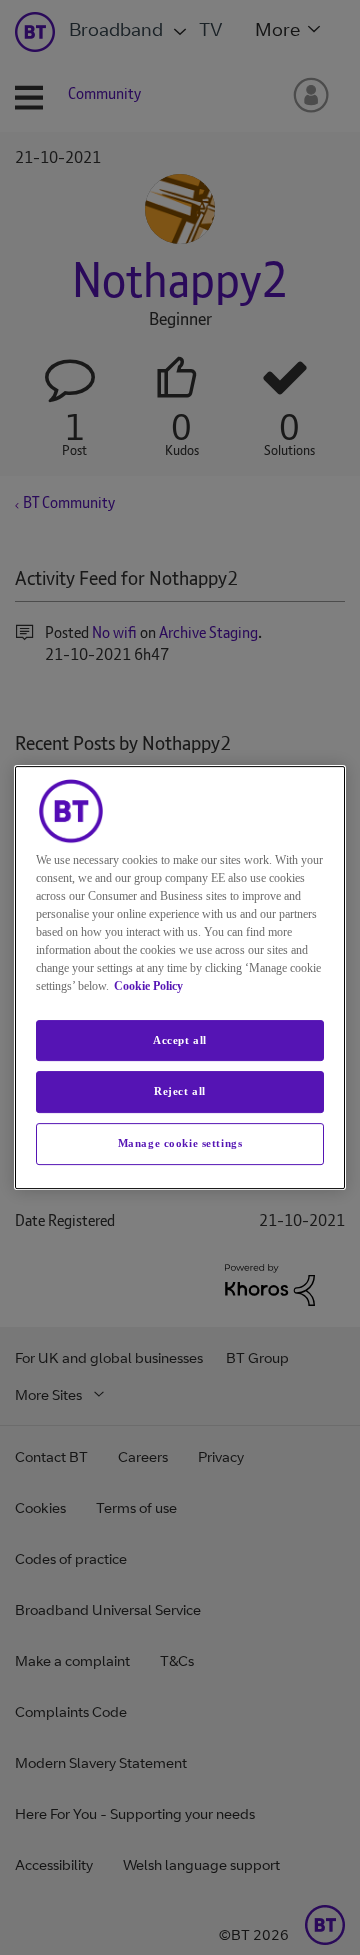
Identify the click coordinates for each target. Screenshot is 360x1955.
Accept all (180, 1040)
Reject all (180, 1092)
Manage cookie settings (180, 1143)
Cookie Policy (148, 986)
